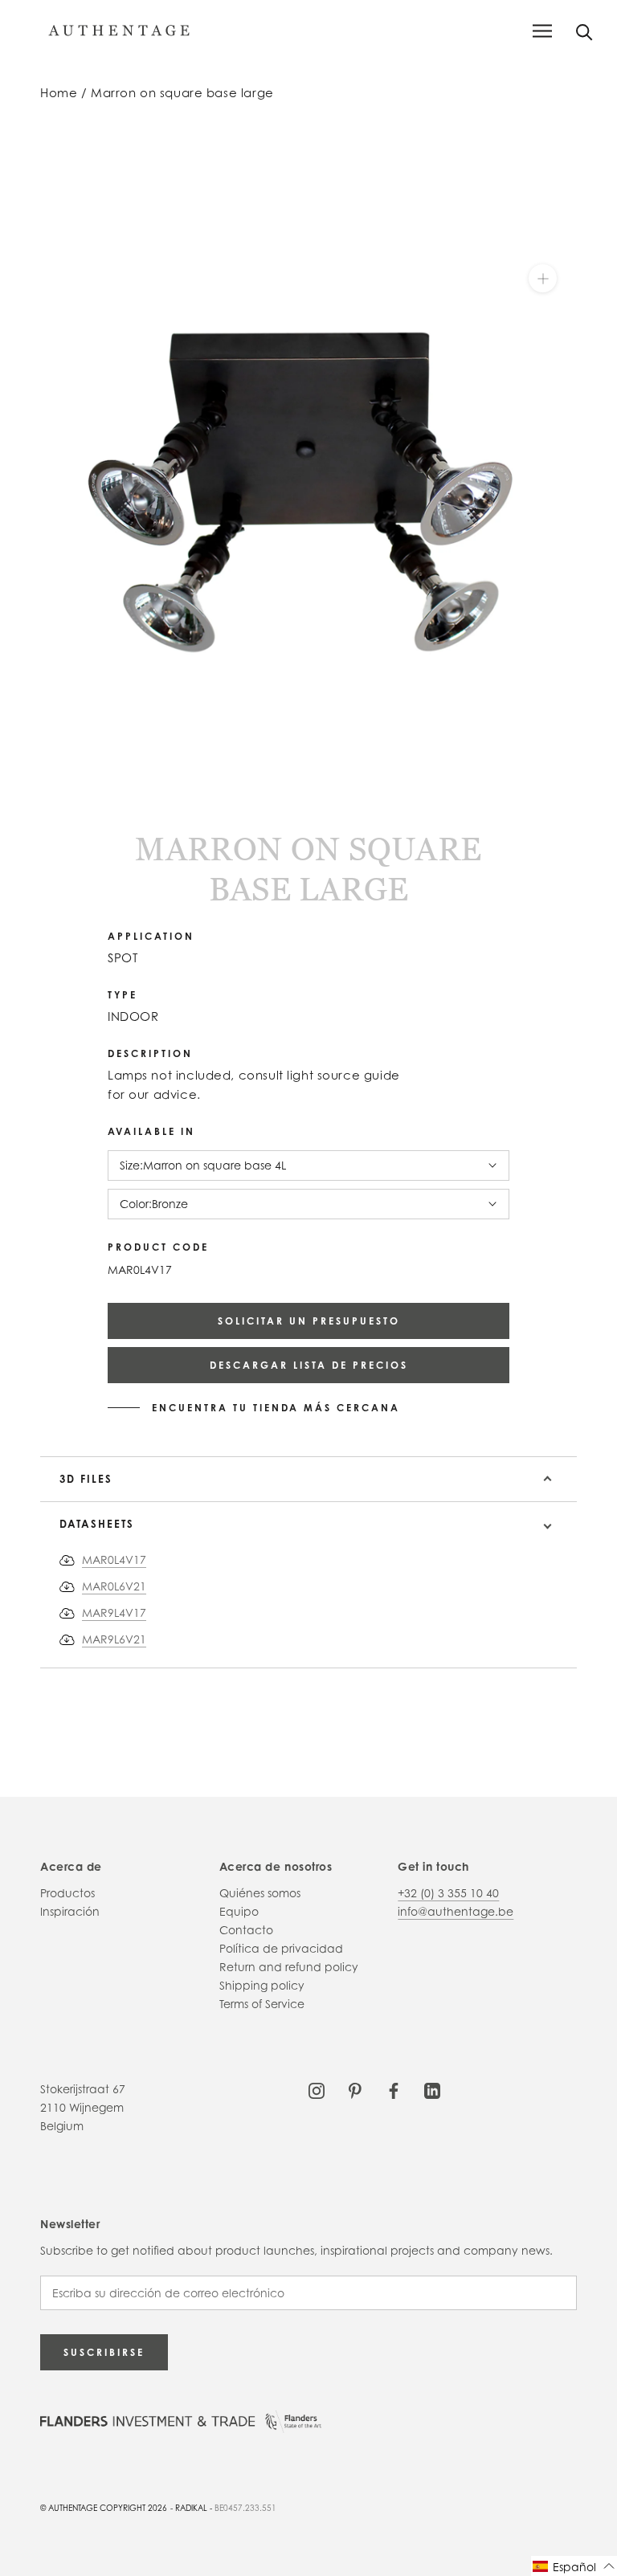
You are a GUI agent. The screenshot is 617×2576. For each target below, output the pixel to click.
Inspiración (70, 1911)
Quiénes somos (260, 1893)
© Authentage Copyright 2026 (104, 2508)
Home (59, 93)
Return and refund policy (289, 1967)
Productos (67, 1893)
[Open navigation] (542, 31)
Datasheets (97, 1524)
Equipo (239, 1911)
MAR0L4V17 (114, 1559)
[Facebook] (394, 2089)
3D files (86, 1479)
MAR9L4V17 (114, 1613)
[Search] (584, 31)
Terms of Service (262, 2004)
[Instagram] (317, 2089)
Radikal (191, 2508)
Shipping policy (262, 1985)
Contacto (246, 1930)
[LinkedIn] (432, 2089)
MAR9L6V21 (114, 1639)
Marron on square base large (182, 93)
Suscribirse (104, 2352)
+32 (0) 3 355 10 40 (448, 1893)
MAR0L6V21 (114, 1586)
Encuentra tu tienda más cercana (276, 1408)
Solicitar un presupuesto (309, 1321)
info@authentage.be (456, 1911)
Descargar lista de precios (309, 1365)
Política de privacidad (281, 1948)
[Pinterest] (355, 2089)
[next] (58, 795)
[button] (574, 2566)
